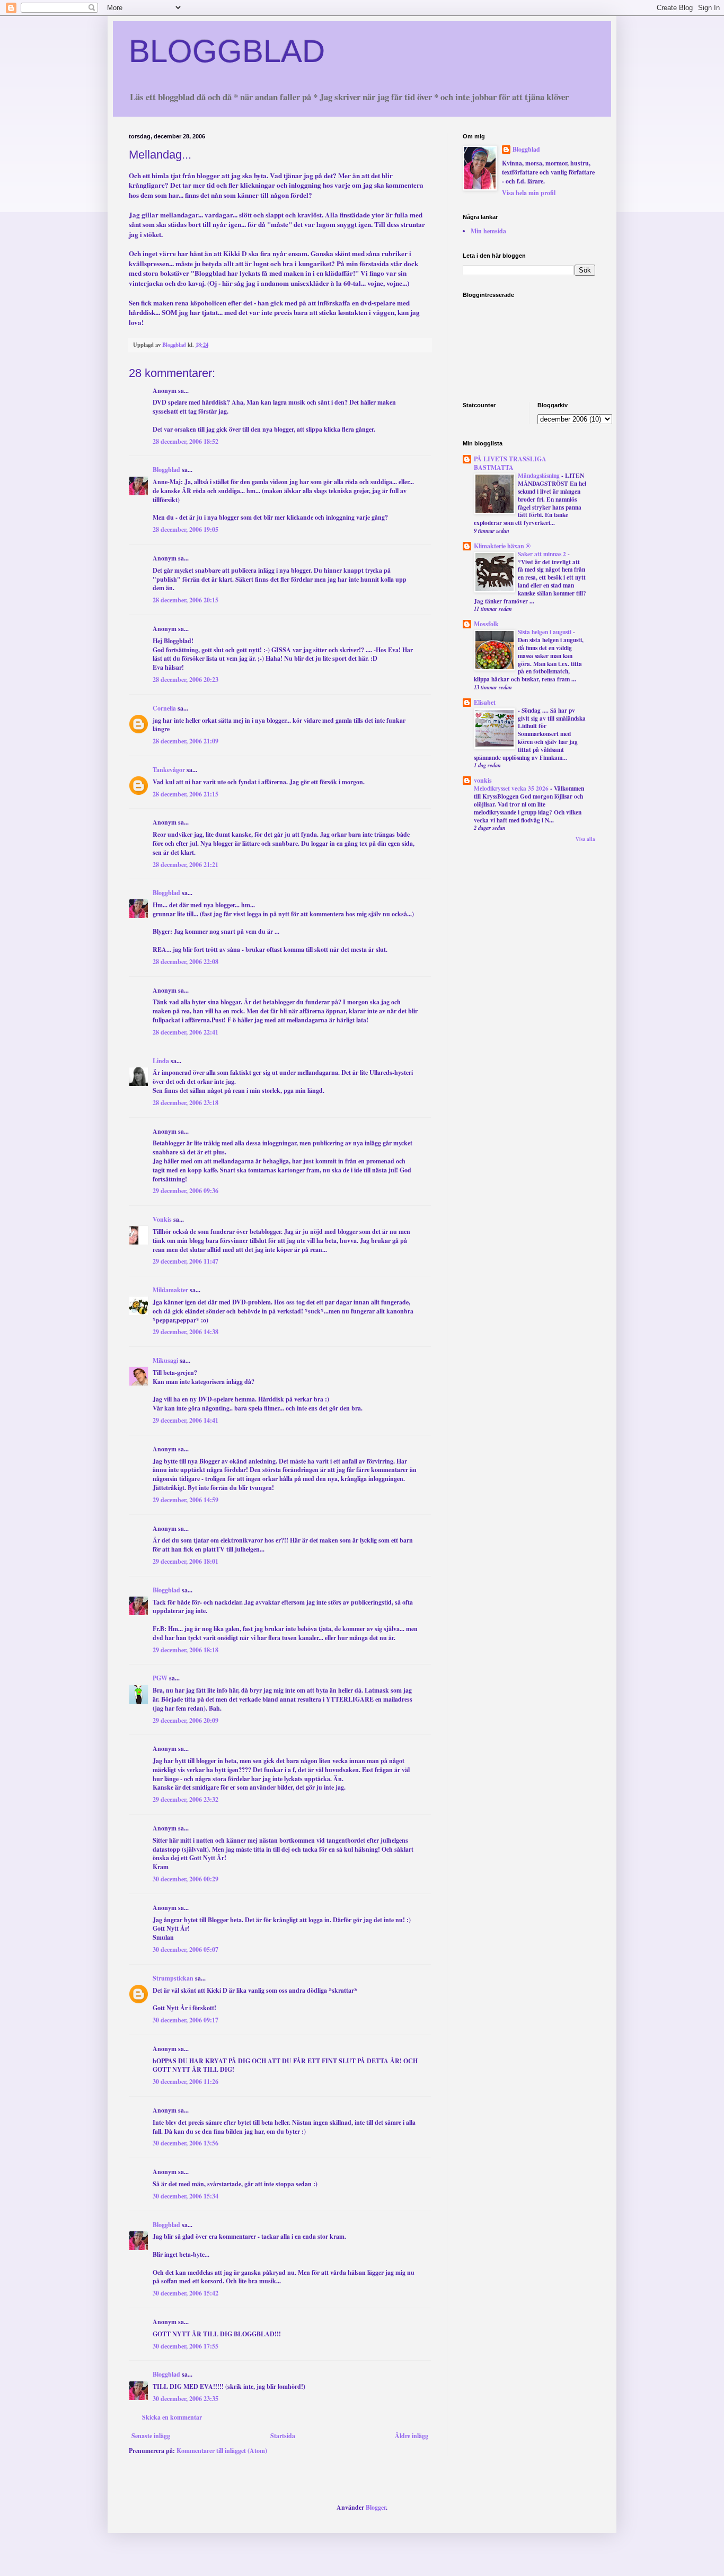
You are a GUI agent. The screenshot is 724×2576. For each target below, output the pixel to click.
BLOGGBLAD (227, 51)
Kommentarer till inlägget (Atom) (222, 2451)
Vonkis (162, 1219)
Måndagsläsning (540, 475)
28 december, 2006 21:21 (186, 865)
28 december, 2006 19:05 (186, 529)
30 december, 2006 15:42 (186, 2293)
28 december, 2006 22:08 (186, 962)
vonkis (483, 780)
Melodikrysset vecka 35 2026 (512, 788)
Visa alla (585, 839)
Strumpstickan (173, 1978)
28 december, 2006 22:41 (186, 1032)
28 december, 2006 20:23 (186, 680)
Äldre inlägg (412, 2436)
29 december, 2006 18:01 (186, 1561)
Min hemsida (488, 231)
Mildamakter (170, 1290)
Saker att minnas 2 (543, 554)
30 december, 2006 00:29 (186, 1879)
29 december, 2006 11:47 (186, 1261)
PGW (160, 1678)
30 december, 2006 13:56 (186, 2143)
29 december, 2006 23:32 (186, 1799)
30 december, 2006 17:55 (186, 2346)
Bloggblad (166, 470)
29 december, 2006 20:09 (186, 1720)
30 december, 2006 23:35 (186, 2399)
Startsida (283, 2436)
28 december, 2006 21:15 (186, 794)
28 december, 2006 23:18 (186, 1103)
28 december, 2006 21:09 (186, 741)
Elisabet (485, 702)
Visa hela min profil (529, 193)
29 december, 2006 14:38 (186, 1332)
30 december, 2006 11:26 (186, 2082)
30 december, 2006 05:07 (186, 1949)
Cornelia (164, 708)
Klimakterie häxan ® (502, 546)
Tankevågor (169, 770)
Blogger (376, 2507)
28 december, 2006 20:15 (186, 600)
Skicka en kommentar (172, 2417)
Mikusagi (165, 1360)
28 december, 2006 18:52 (186, 441)
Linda (161, 1061)
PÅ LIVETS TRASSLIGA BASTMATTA (510, 463)
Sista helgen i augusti (545, 632)
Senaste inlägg (151, 2436)
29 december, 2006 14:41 (186, 1420)
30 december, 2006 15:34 (186, 2196)
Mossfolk (486, 624)
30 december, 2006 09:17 (186, 2020)
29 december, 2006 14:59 (186, 1500)
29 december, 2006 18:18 (186, 1650)
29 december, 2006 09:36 (186, 1191)
